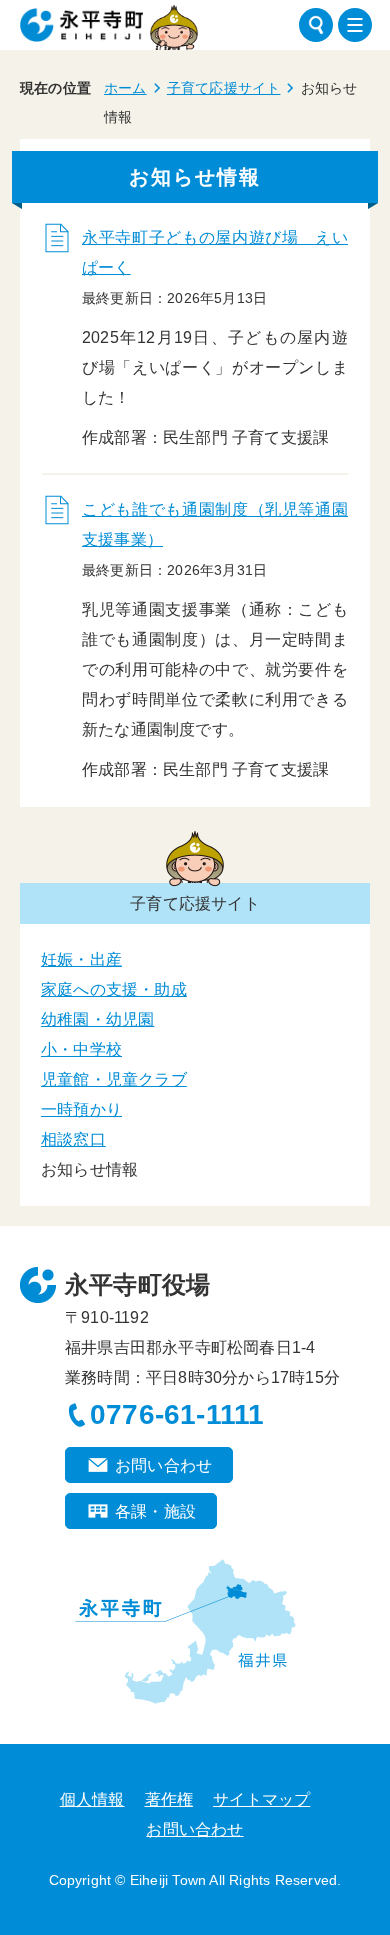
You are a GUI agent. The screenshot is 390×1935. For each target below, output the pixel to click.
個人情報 (92, 1799)
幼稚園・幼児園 (97, 1019)
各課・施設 (155, 1511)
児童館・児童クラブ (114, 1079)
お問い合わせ (163, 1465)
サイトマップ (261, 1799)
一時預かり (81, 1109)
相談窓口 (73, 1139)
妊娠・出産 (81, 959)
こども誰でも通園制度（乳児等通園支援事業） (215, 524)
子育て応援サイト (224, 88)
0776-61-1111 (177, 1414)
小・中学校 (81, 1049)
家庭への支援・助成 (114, 989)
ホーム (125, 88)
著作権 (169, 1799)
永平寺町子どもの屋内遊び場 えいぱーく (215, 252)
